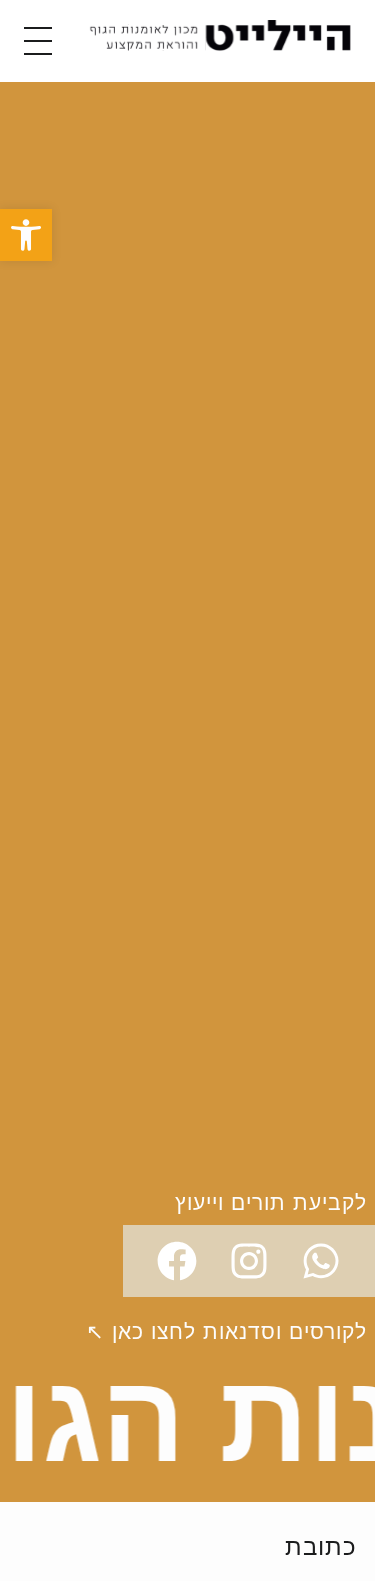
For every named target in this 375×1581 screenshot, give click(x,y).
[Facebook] (177, 1261)
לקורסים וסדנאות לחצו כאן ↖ (226, 1331)
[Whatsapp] (321, 1261)
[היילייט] (220, 38)
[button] (26, 235)
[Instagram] (249, 1261)
